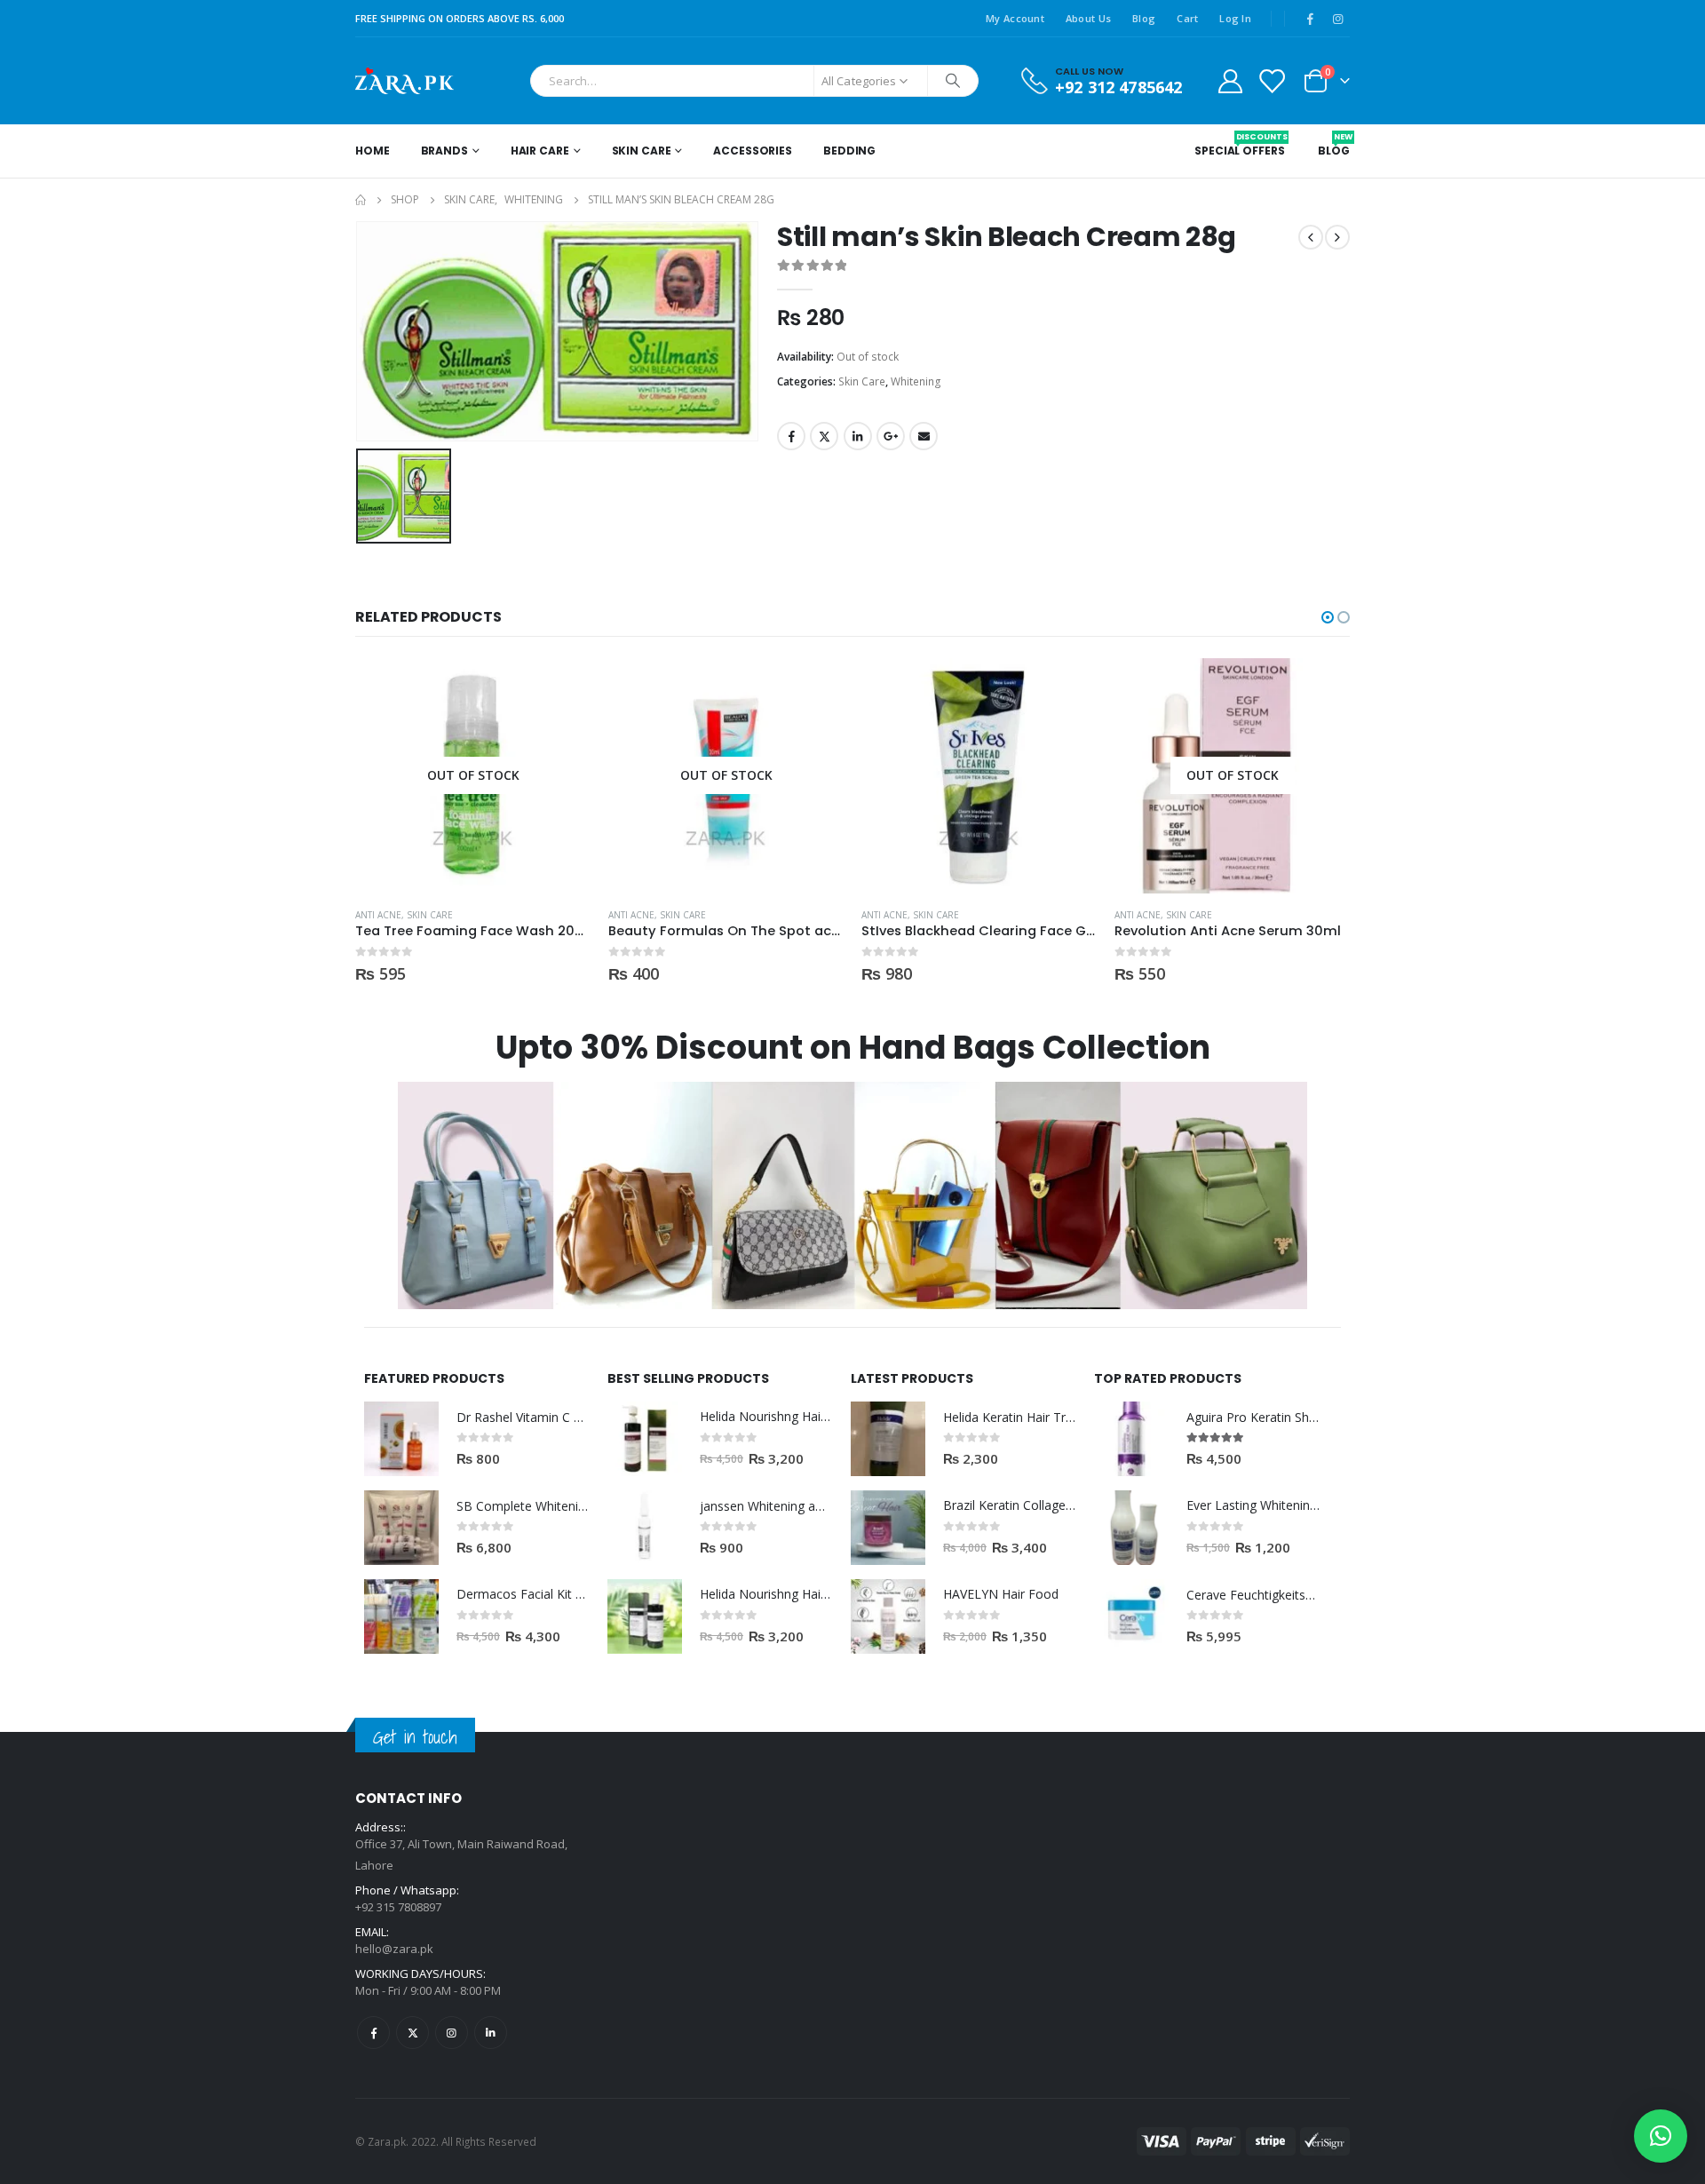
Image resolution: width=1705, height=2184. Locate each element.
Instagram (452, 2033)
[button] (1328, 617)
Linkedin (491, 2033)
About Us (1088, 18)
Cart (1187, 18)
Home (373, 151)
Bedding (849, 151)
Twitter (824, 436)
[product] (979, 776)
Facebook (791, 436)
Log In (1235, 18)
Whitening (916, 381)
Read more (561, 687)
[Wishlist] (1272, 80)
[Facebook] (1310, 19)
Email (924, 436)
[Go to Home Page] (361, 200)
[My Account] (1230, 80)
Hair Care (540, 151)
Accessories (753, 151)
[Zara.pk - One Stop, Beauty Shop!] (404, 81)
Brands (444, 151)
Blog (1144, 18)
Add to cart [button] (1067, 687)
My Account (1015, 18)
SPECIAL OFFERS (1239, 145)
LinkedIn (858, 436)
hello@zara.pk (394, 1949)
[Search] (953, 81)
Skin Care (642, 151)
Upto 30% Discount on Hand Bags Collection (853, 1048)
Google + (891, 436)
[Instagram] (1337, 19)
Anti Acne (378, 915)
